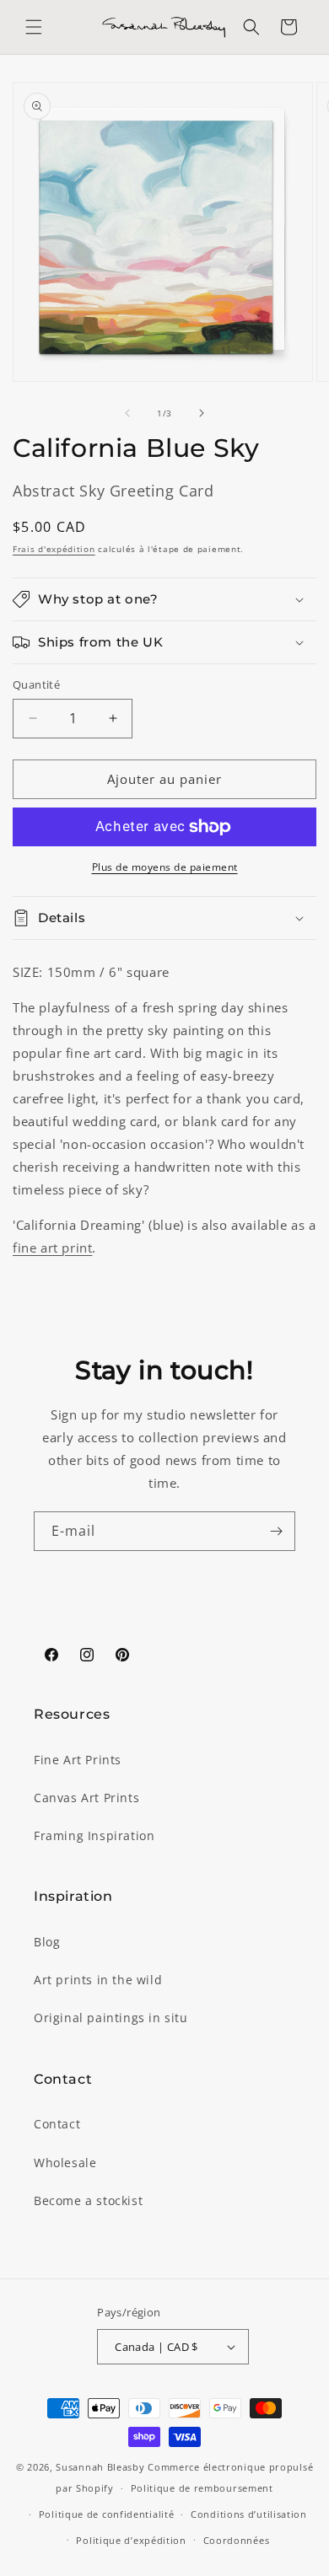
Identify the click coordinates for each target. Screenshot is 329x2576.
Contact (57, 2124)
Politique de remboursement (202, 2488)
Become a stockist (88, 2200)
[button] (34, 27)
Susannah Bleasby (100, 2467)
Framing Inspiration (94, 1835)
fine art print (52, 1248)
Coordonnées (237, 2540)
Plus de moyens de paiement (165, 867)
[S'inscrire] (276, 1531)
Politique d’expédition (131, 2540)
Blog (47, 1942)
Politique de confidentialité (107, 2514)
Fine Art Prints (78, 1760)
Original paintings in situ (111, 2018)
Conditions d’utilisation (249, 2514)
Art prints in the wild (98, 1980)
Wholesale (65, 2163)
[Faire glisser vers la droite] (202, 413)
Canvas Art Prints (86, 1798)
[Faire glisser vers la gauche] (127, 413)
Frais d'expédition (54, 549)
